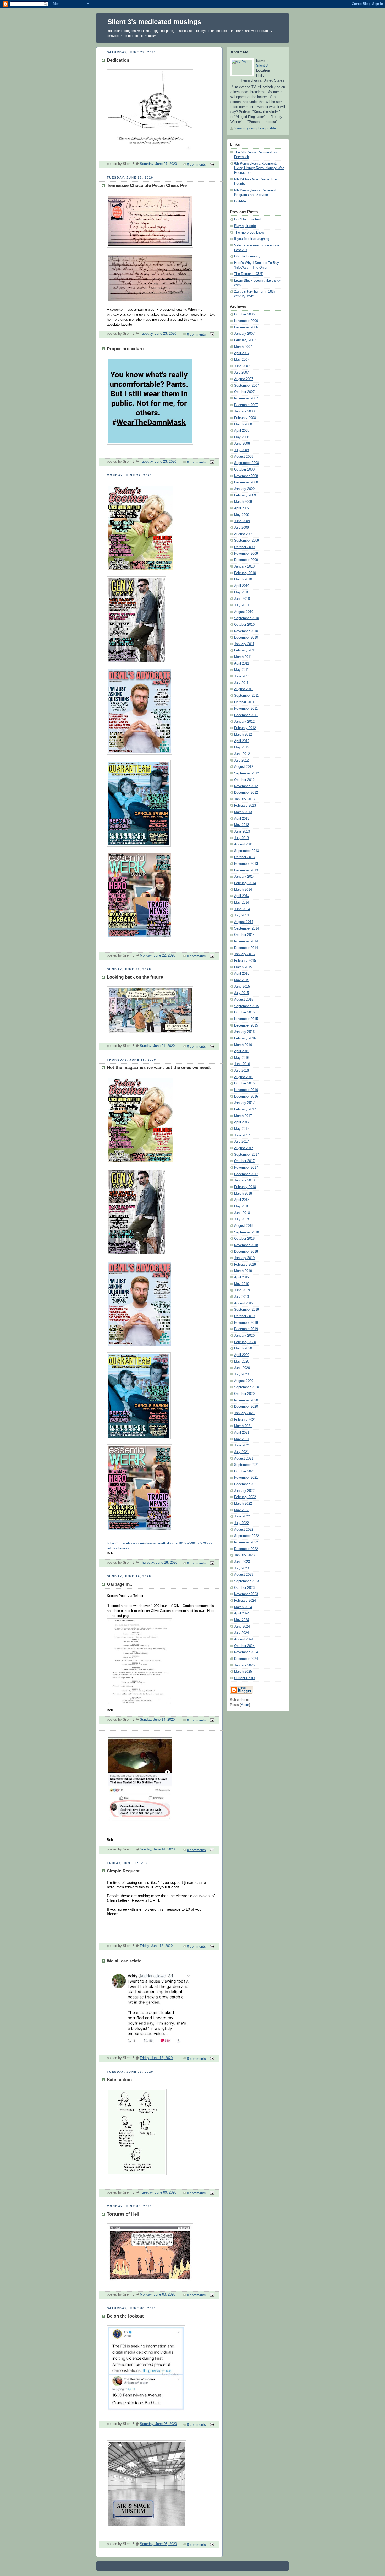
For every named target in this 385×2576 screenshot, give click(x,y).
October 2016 (244, 1083)
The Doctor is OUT (248, 274)
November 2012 (246, 786)
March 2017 (243, 1116)
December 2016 (246, 1097)
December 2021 (246, 1484)
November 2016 (246, 1090)
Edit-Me (240, 201)
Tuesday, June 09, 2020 (158, 2192)
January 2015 (244, 954)
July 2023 (241, 1568)
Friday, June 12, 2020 (156, 1946)
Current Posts (245, 1678)
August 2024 (244, 1639)
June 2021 (242, 1445)
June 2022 (242, 1516)
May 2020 (242, 1362)
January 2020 (244, 1336)
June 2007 (242, 366)
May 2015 (242, 980)
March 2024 (243, 1607)
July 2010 (241, 605)
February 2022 (245, 1497)
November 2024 (246, 1652)
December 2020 (246, 1407)
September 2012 (247, 773)
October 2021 (244, 1471)
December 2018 (246, 1252)
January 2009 (244, 489)
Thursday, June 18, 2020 (159, 1563)
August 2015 (244, 1000)
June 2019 (242, 1290)
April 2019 (242, 1277)
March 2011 (243, 657)
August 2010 (244, 612)
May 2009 (242, 515)
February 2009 (245, 495)
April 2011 (242, 663)
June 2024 (242, 1627)
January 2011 (244, 644)
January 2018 (244, 1180)
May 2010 (242, 592)
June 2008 (242, 444)
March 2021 (243, 1426)
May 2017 (242, 1129)
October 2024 (244, 1646)
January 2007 (244, 334)
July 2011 (241, 683)
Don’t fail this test (247, 219)
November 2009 (246, 554)
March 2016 (243, 1045)
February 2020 (245, 1342)
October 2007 (244, 392)
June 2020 (242, 1368)
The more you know (249, 233)
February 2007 (245, 340)
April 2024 (242, 1613)
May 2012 (242, 747)
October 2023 (244, 1588)
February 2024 (245, 1601)
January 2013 (244, 799)
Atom (245, 1705)
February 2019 (245, 1265)
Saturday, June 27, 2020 (158, 164)
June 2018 (242, 1213)
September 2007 (247, 386)
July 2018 (241, 1219)
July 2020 (241, 1374)
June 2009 (242, 521)
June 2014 (242, 909)
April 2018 (242, 1200)
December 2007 (246, 405)
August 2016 (244, 1077)
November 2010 (246, 631)
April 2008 (242, 431)
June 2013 (242, 831)
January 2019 (244, 1258)
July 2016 (241, 1071)
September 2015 (247, 1006)
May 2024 (242, 1620)
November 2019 (246, 1323)
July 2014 (241, 915)
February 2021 (245, 1420)
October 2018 (244, 1239)
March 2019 (243, 1271)
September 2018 (247, 1232)
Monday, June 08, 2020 (158, 2294)
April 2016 (242, 1051)
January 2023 (244, 1555)
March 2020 (243, 1348)
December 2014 (246, 948)
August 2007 (244, 379)
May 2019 (242, 1284)
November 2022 (246, 1542)
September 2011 (246, 696)
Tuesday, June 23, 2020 (158, 334)
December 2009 (246, 560)
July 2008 (241, 450)
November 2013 (246, 864)
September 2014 (247, 928)
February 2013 (245, 806)
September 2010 (247, 618)
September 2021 (247, 1465)
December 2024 (246, 1659)
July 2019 (241, 1297)
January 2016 (244, 1032)
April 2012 (242, 741)
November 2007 (246, 398)
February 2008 (245, 418)
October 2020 (244, 1394)
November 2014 (246, 941)
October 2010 (244, 625)
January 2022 (244, 1491)
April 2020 (242, 1355)
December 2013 (246, 870)
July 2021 (241, 1452)
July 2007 (241, 372)
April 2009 (242, 508)
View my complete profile (255, 128)
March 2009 (243, 502)
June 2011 (242, 676)
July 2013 (241, 838)
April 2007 (242, 353)
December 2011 (246, 715)
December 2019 (246, 1329)
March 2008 (243, 424)
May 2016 (242, 1058)
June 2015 (242, 987)
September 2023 (247, 1581)
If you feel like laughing (252, 239)
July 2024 (241, 1633)
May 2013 (242, 825)
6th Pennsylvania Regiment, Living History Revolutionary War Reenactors (259, 168)
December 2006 (246, 327)
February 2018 (245, 1187)
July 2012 (241, 760)
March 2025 (243, 1672)
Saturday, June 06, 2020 (158, 2424)
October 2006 (244, 314)
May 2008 (242, 437)
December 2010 (246, 638)
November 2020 (246, 1400)
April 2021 (242, 1433)
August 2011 (244, 689)
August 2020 (244, 1381)
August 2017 (244, 1148)
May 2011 (241, 670)
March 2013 (243, 812)
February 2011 (245, 650)
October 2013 (244, 857)
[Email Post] (211, 165)
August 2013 (244, 844)
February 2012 (245, 728)
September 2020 (247, 1387)
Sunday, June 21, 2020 (157, 1046)
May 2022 (242, 1510)
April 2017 (242, 1122)
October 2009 (244, 547)
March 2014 (243, 890)
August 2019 (244, 1303)
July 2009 (241, 528)
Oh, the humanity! (248, 256)
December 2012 (246, 793)
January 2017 (244, 1103)
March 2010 (243, 579)
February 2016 (245, 1038)
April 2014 (242, 896)
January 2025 (244, 1665)
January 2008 (244, 411)
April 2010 (242, 586)
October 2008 (244, 469)
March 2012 (243, 735)
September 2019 (247, 1310)
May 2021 (242, 1439)
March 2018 (243, 1194)
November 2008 (246, 476)
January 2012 (244, 722)
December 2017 (246, 1174)
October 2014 (244, 935)
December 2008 (246, 482)
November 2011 (246, 709)
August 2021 (244, 1459)
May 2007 (242, 360)
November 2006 (246, 321)
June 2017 (242, 1135)
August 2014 (244, 922)
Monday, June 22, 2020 (158, 955)
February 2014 (245, 883)
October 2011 (244, 702)
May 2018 (242, 1206)
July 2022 (241, 1523)
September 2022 (247, 1536)
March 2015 (243, 967)
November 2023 (246, 1594)
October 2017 (244, 1161)
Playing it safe (245, 226)
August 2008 (244, 457)
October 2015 (244, 1012)
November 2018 (246, 1245)
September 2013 (247, 851)
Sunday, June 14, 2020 (157, 1720)
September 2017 (247, 1155)
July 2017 (241, 1142)
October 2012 (244, 780)
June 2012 (242, 754)
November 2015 (246, 1019)
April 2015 (242, 974)
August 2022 (244, 1530)
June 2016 (242, 1064)
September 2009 (247, 541)
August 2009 (244, 534)
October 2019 (244, 1316)
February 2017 (245, 1109)
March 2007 (243, 347)
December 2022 (246, 1549)
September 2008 (247, 463)
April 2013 (242, 819)
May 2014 (242, 903)
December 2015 (246, 1025)
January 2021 (244, 1413)
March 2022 (243, 1504)
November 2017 (246, 1168)
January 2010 (244, 566)
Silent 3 (262, 66)
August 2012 (244, 767)
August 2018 (244, 1226)
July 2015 (241, 993)
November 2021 (246, 1478)
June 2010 (242, 599)
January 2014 (244, 877)
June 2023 (242, 1562)
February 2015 (245, 961)
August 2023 (244, 1575)
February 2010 (245, 573)
